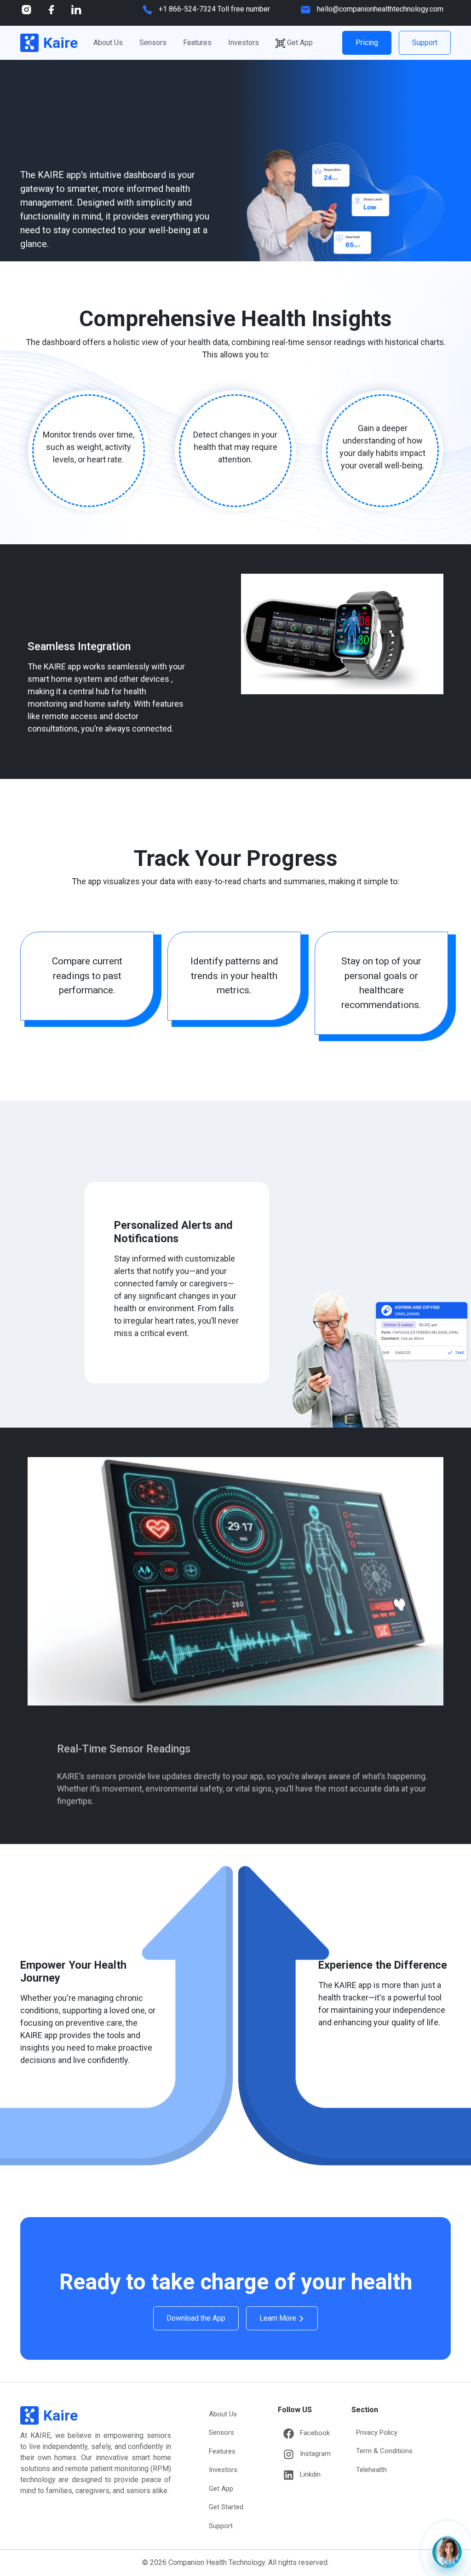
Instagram (315, 2454)
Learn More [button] (279, 2318)
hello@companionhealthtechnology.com (380, 9)
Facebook (315, 2433)
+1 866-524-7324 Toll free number (214, 9)
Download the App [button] (196, 2318)
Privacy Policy (377, 2432)
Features (197, 43)
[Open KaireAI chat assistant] (447, 2552)
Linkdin (310, 2474)
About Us (108, 43)
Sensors (153, 43)
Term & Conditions (384, 2451)
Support (221, 2526)
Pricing (367, 43)
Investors (244, 43)
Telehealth (371, 2470)
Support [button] (425, 43)
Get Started (226, 2507)
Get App (300, 43)
